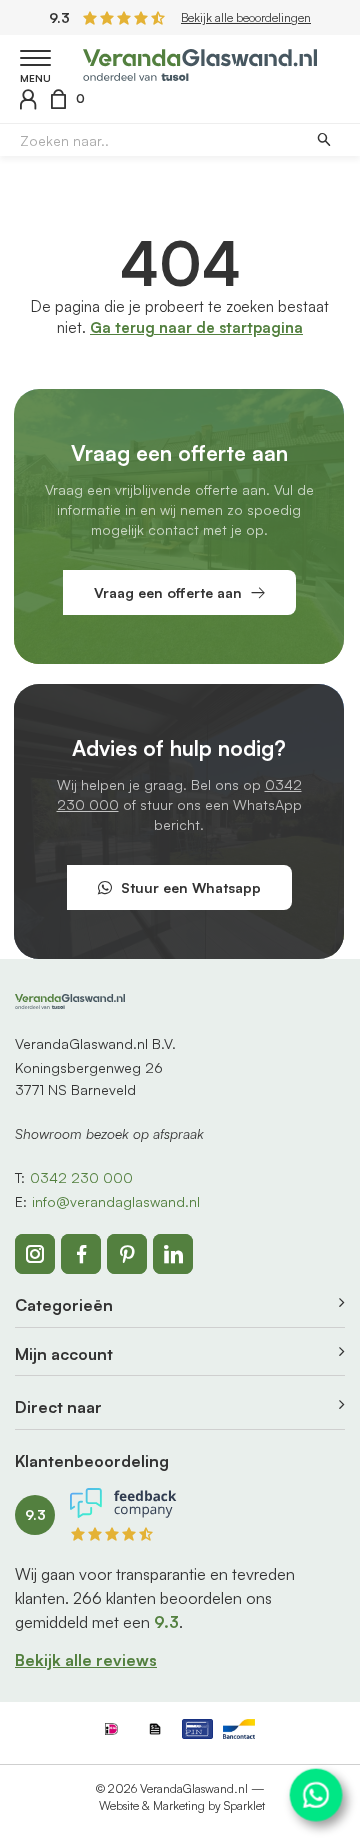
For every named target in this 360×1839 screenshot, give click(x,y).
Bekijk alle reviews (86, 1660)
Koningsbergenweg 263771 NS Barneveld (89, 1078)
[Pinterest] (127, 1254)
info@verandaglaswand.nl (116, 1201)
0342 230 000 (81, 1177)
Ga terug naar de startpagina (196, 327)
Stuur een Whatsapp (191, 887)
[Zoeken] (323, 140)
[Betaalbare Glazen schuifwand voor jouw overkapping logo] (200, 62)
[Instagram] (35, 1254)
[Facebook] (81, 1254)
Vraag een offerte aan (168, 592)
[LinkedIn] (173, 1254)
